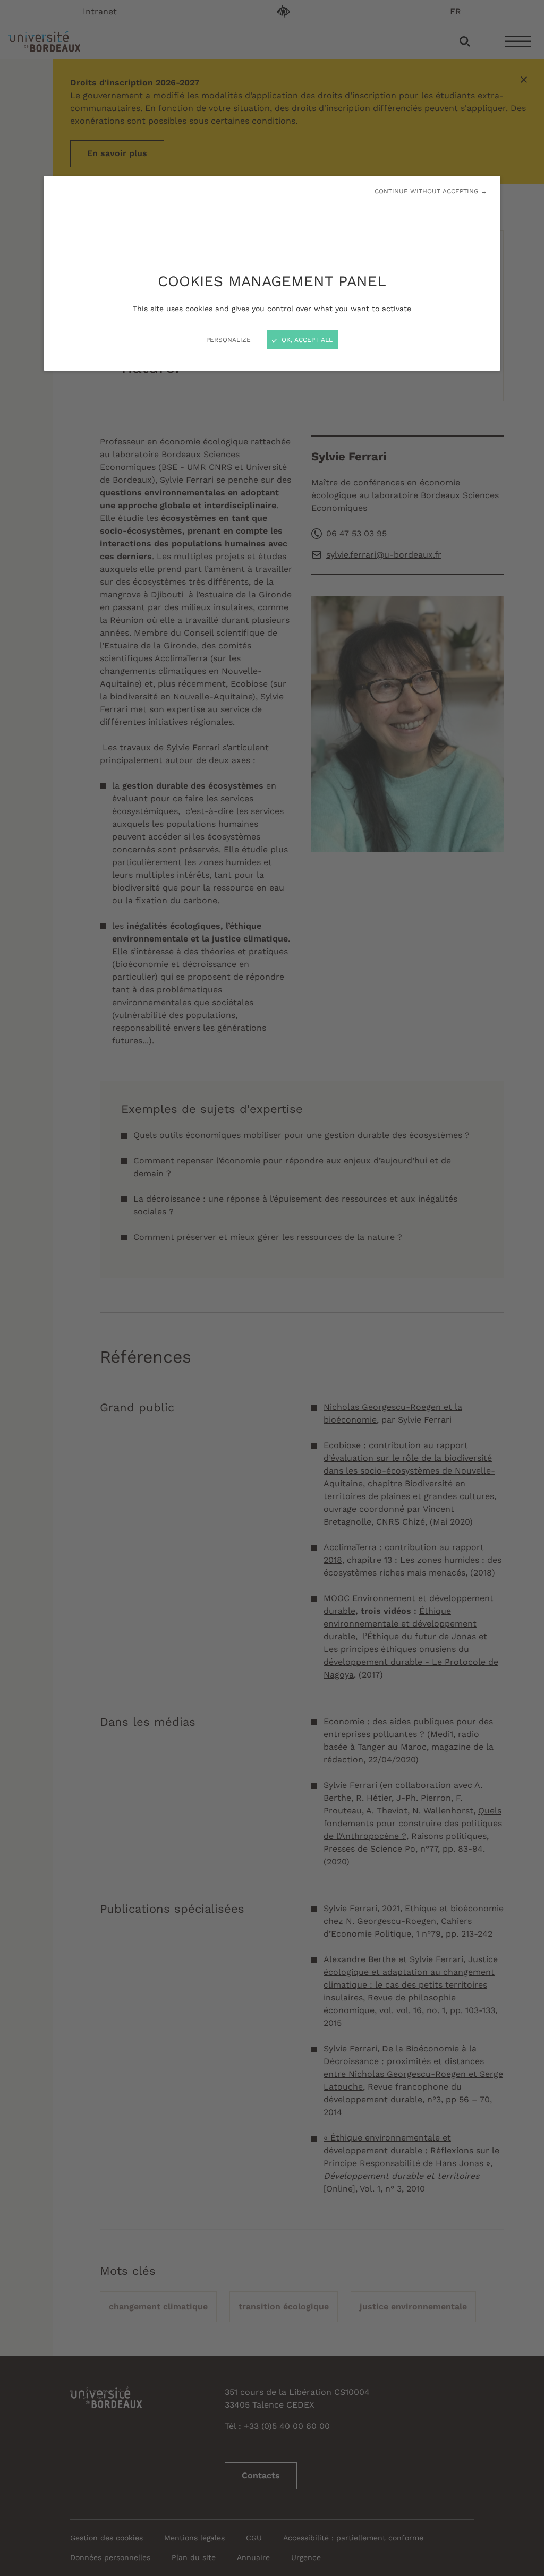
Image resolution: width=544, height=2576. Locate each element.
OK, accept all (306, 340)
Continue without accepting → (431, 191)
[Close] (272, 1288)
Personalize (228, 340)
